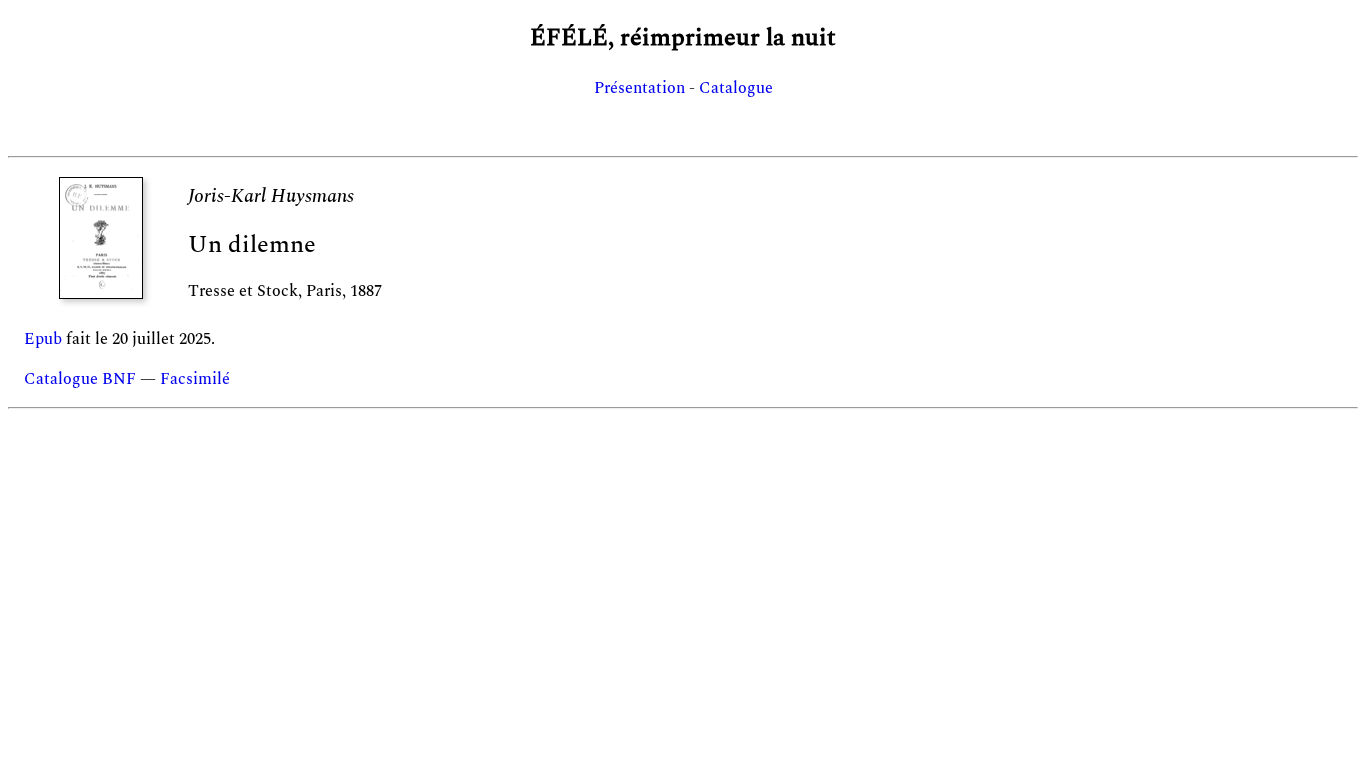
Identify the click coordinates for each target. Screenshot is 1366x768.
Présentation (639, 88)
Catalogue (736, 88)
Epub (43, 339)
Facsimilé (195, 379)
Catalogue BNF (80, 379)
